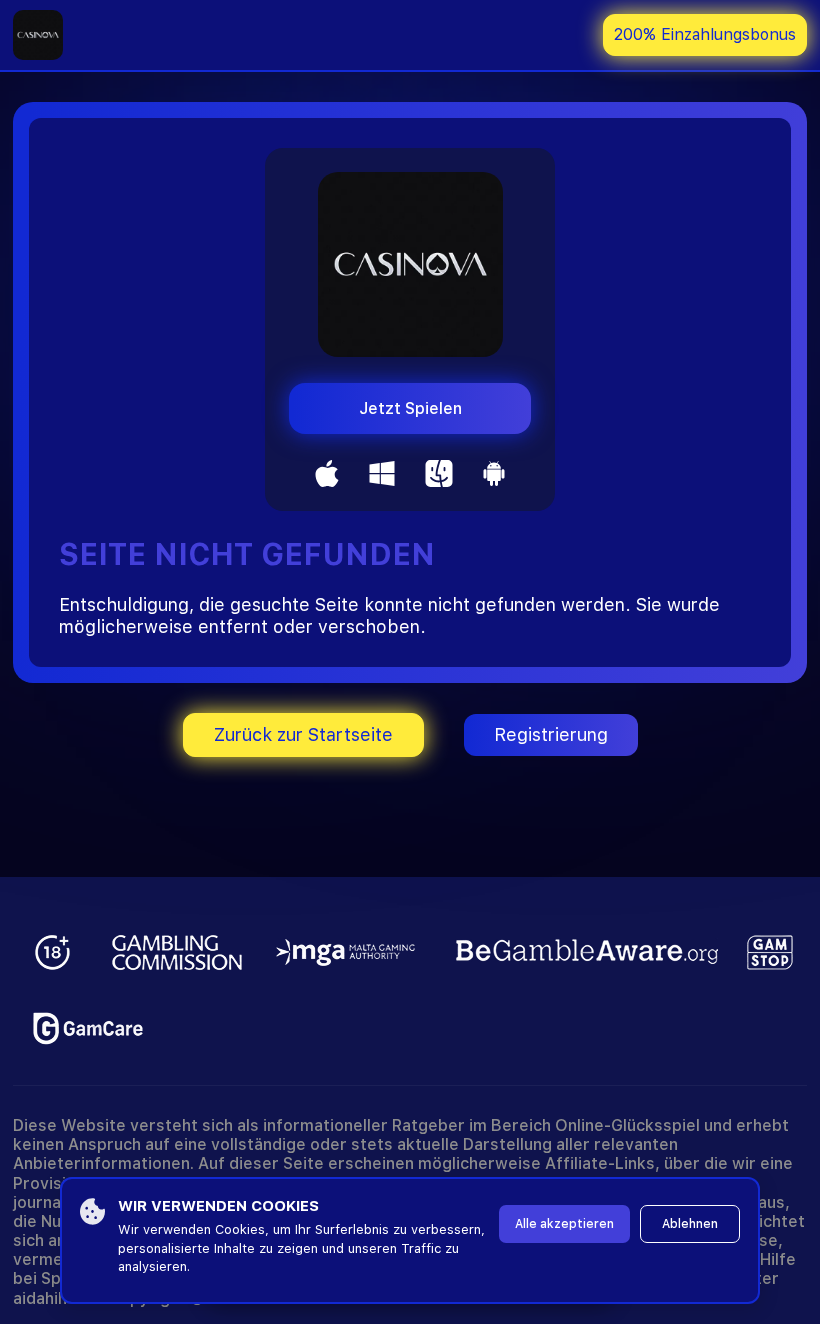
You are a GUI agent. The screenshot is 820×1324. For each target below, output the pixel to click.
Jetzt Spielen (410, 408)
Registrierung (551, 734)
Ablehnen (690, 1224)
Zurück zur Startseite (303, 734)
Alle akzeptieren (564, 1224)
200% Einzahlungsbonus (705, 34)
